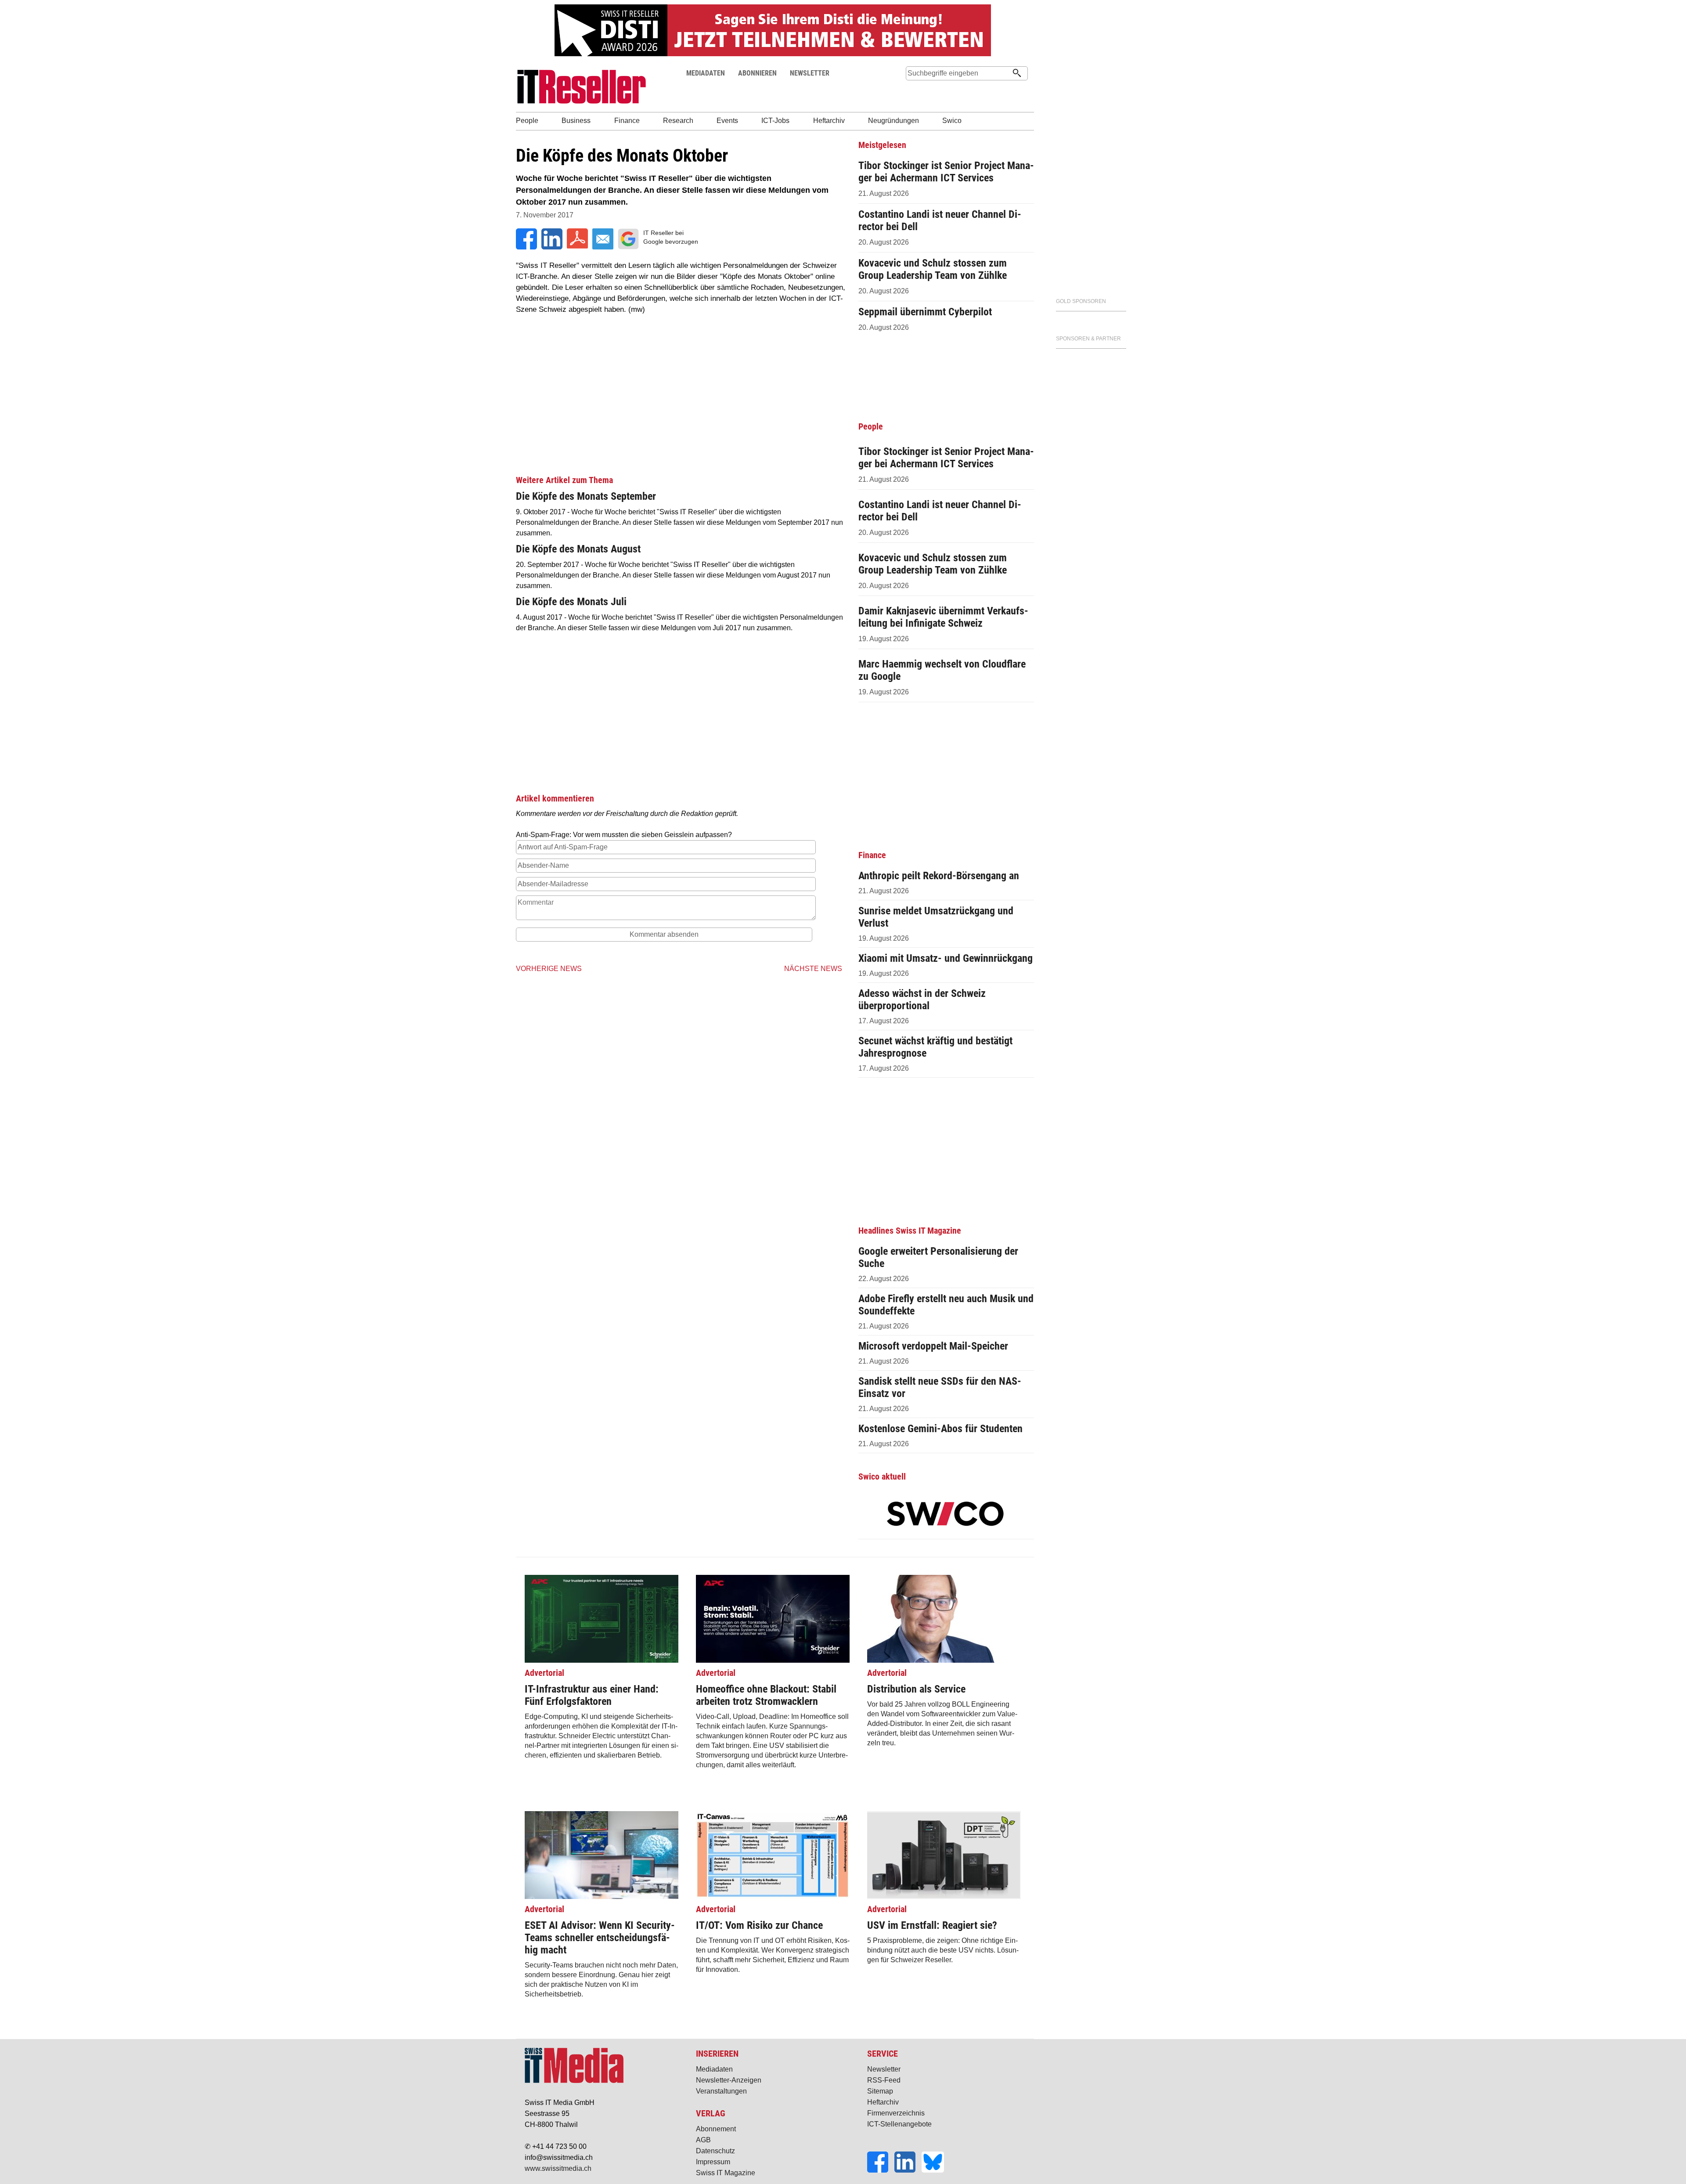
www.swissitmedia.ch (558, 2168)
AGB (703, 2140)
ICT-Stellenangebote (899, 2124)
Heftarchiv (883, 2102)
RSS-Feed (884, 2080)
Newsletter (884, 2069)
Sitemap (880, 2091)
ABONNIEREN (757, 73)
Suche (912, 90)
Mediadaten (714, 2069)
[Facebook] (881, 2170)
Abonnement (716, 2129)
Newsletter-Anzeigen (729, 2080)
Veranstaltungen (721, 2091)
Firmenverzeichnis (896, 2113)
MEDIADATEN (706, 73)
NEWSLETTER (810, 73)
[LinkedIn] (908, 2170)
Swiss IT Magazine (726, 2173)
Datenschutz (715, 2151)
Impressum (713, 2162)
